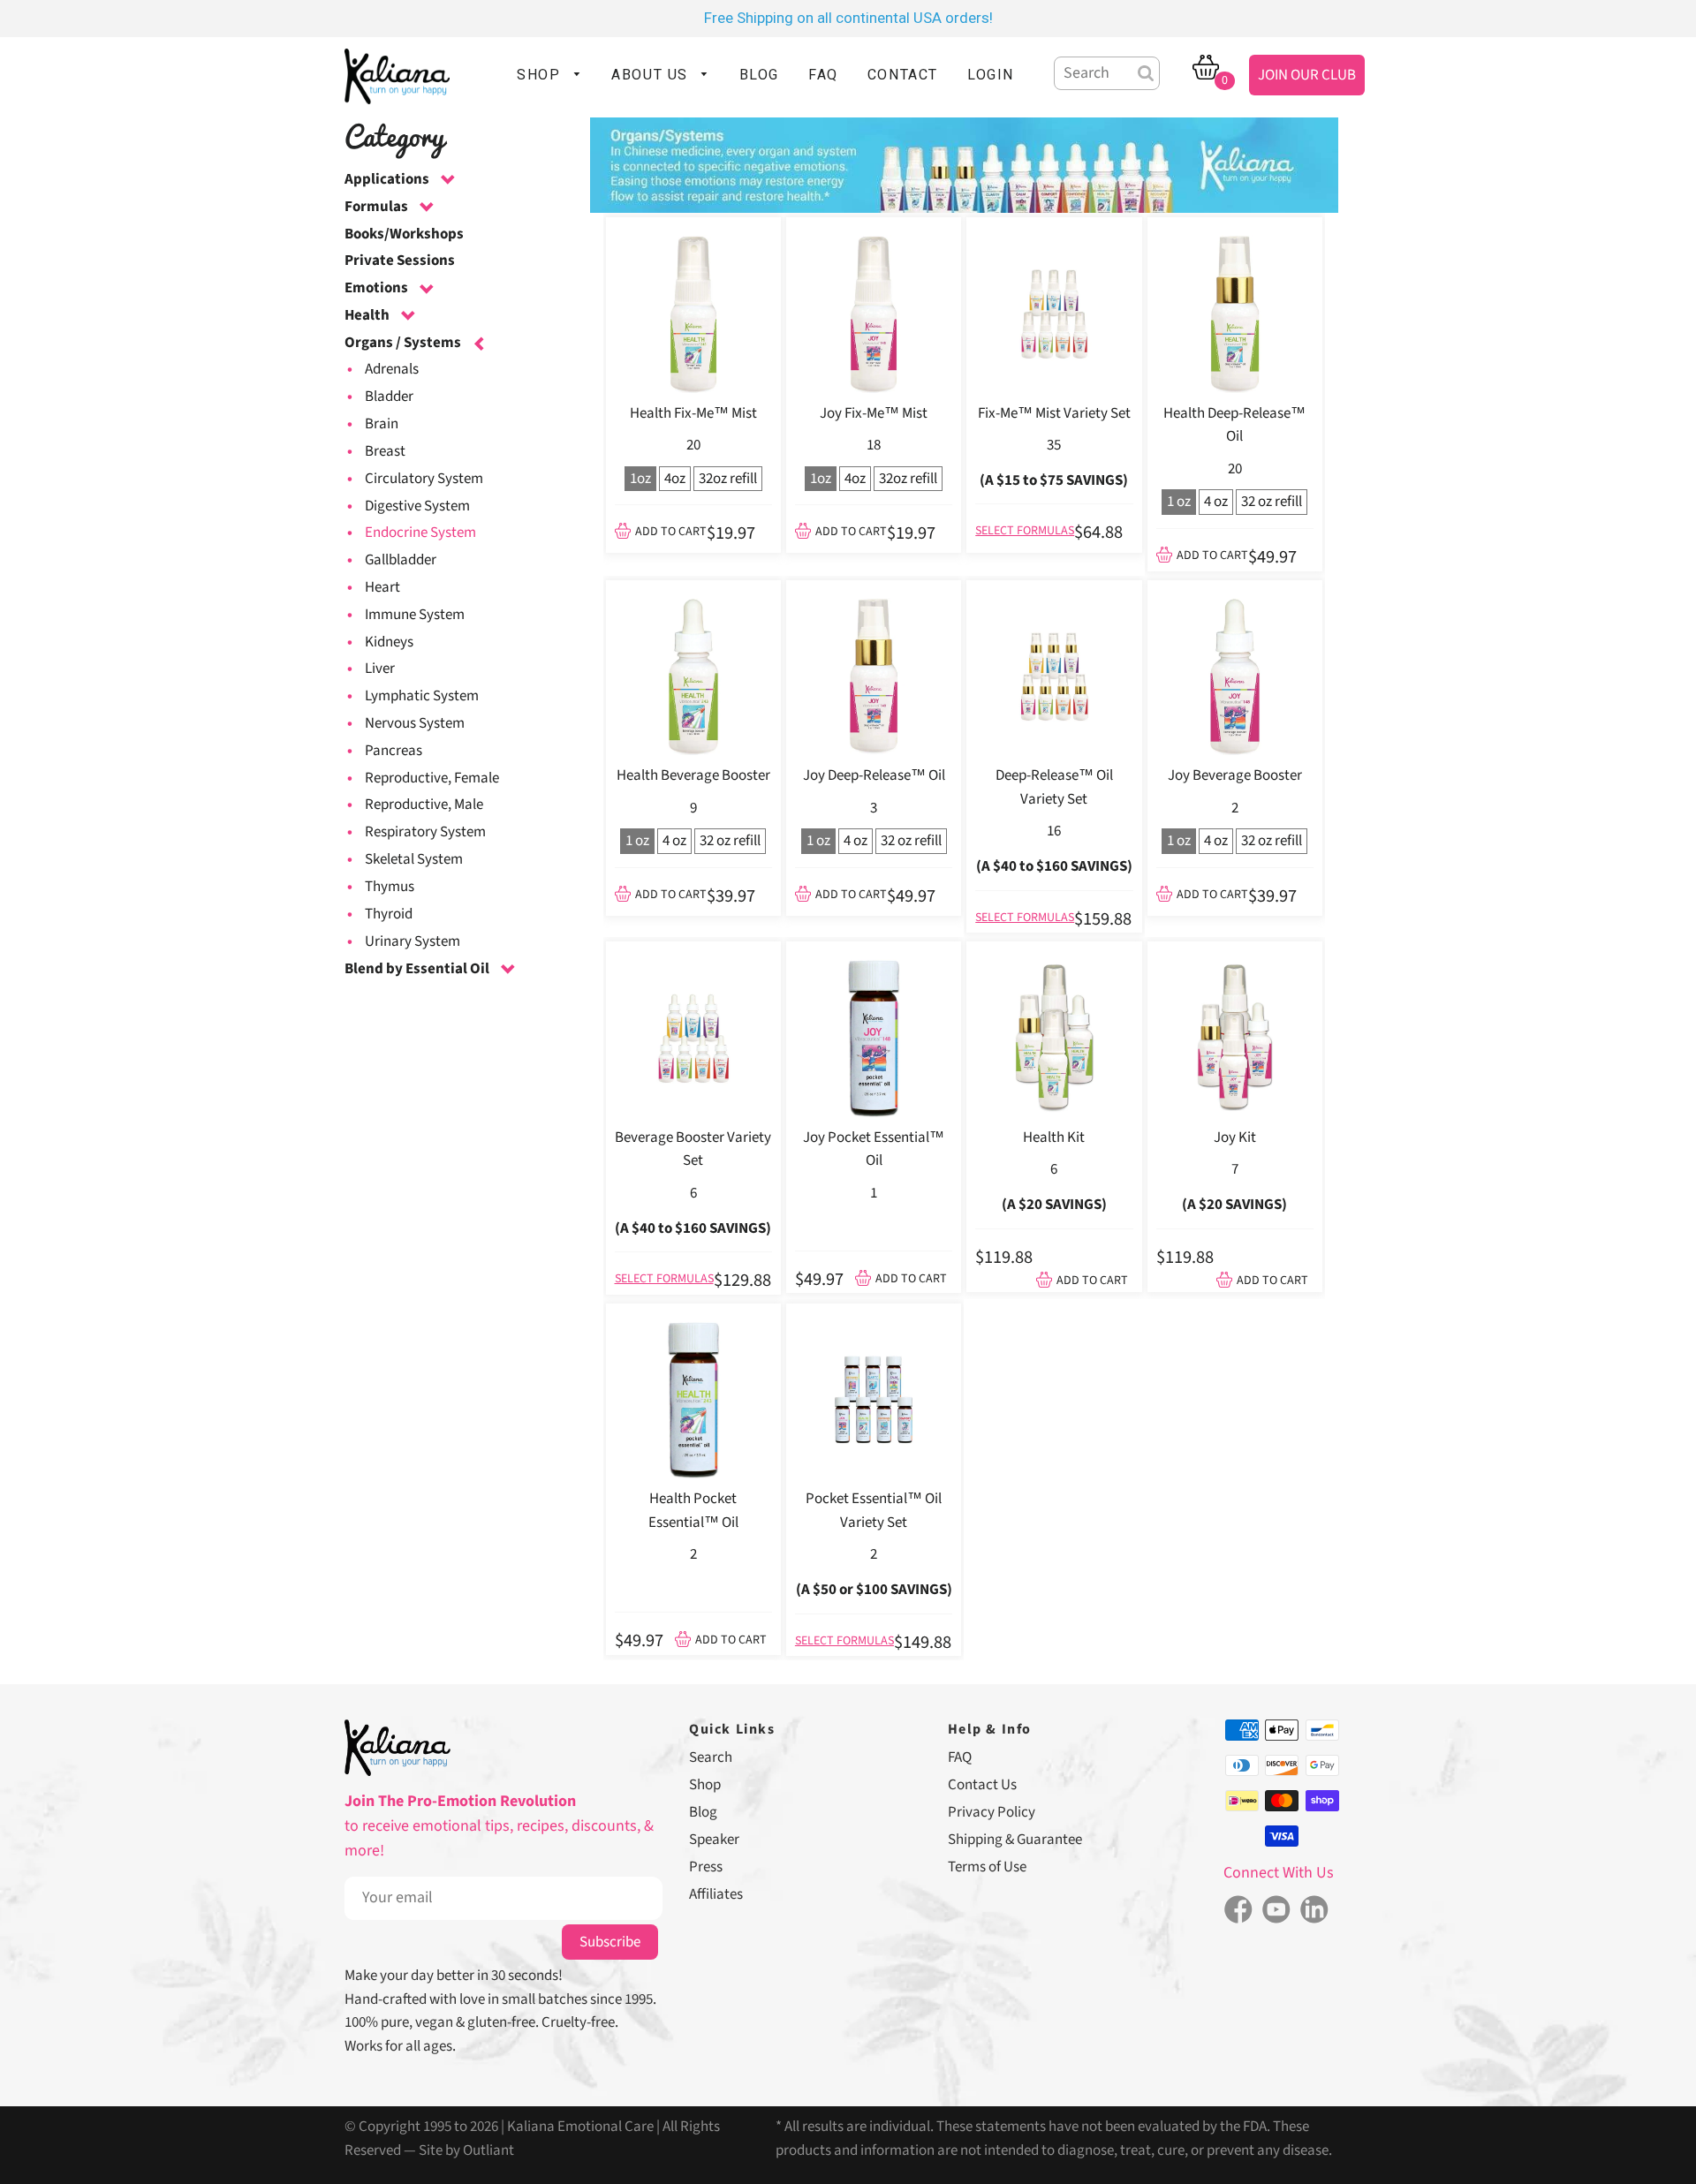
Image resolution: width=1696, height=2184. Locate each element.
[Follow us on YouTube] (1276, 1911)
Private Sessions (400, 261)
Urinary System (413, 941)
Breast (385, 451)
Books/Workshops (404, 234)
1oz (640, 479)
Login (991, 75)
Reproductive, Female (432, 778)
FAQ (823, 75)
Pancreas (394, 751)
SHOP (541, 75)
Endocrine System (420, 533)
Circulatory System (424, 479)
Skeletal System (414, 859)
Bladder (389, 397)
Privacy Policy (992, 1812)
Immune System (415, 615)
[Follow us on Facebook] (1238, 1911)
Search (711, 1757)
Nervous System (415, 723)
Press (706, 1867)
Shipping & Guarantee (1015, 1840)
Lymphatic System (422, 696)
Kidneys (389, 642)
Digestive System (417, 506)
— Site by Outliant (459, 2150)
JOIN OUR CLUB (1307, 75)
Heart (382, 587)
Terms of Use (987, 1867)
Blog (703, 1812)
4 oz (1216, 502)
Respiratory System (425, 832)
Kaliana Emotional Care (580, 2127)
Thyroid (389, 914)
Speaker (714, 1840)
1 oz (1179, 502)
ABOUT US (652, 75)
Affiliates (716, 1894)
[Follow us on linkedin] (1315, 1911)
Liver (380, 669)
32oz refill (728, 479)
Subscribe (610, 1942)
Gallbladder (401, 560)
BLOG (759, 75)
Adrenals (392, 369)
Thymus (390, 887)
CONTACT (903, 75)
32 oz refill (1272, 502)
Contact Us (982, 1785)
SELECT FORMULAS (1025, 531)
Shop (705, 1785)
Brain (382, 424)
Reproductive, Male (424, 805)
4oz (675, 479)
